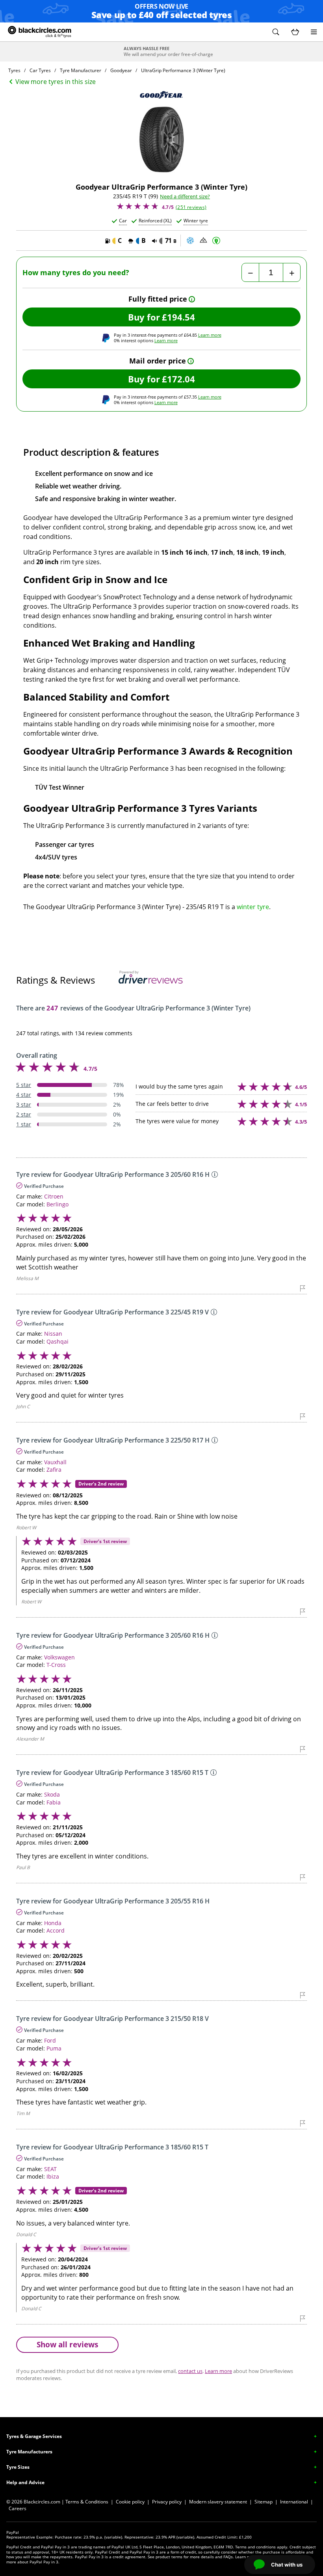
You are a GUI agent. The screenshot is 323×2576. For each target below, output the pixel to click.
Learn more (210, 335)
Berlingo (58, 1204)
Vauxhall (55, 1462)
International (294, 2502)
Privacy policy (167, 2502)
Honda (53, 1923)
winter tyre (253, 907)
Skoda (52, 1794)
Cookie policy (130, 2502)
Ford (50, 2040)
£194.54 (178, 317)
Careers (18, 2508)
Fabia (54, 1802)
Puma (54, 2048)
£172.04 (178, 379)
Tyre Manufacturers (29, 2452)
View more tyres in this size (56, 82)
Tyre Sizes (18, 2467)
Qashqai (58, 1341)
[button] (276, 32)
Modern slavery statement (218, 2502)
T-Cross (56, 1665)
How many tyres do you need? (76, 273)
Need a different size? (185, 197)
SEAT (50, 2169)
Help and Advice (25, 2482)
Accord (56, 1930)
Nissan (53, 1334)
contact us (190, 2371)
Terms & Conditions (87, 2502)
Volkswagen (59, 1657)
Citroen (54, 1196)
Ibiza (53, 2176)
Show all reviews (67, 2344)
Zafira (54, 1470)
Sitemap (264, 2502)
